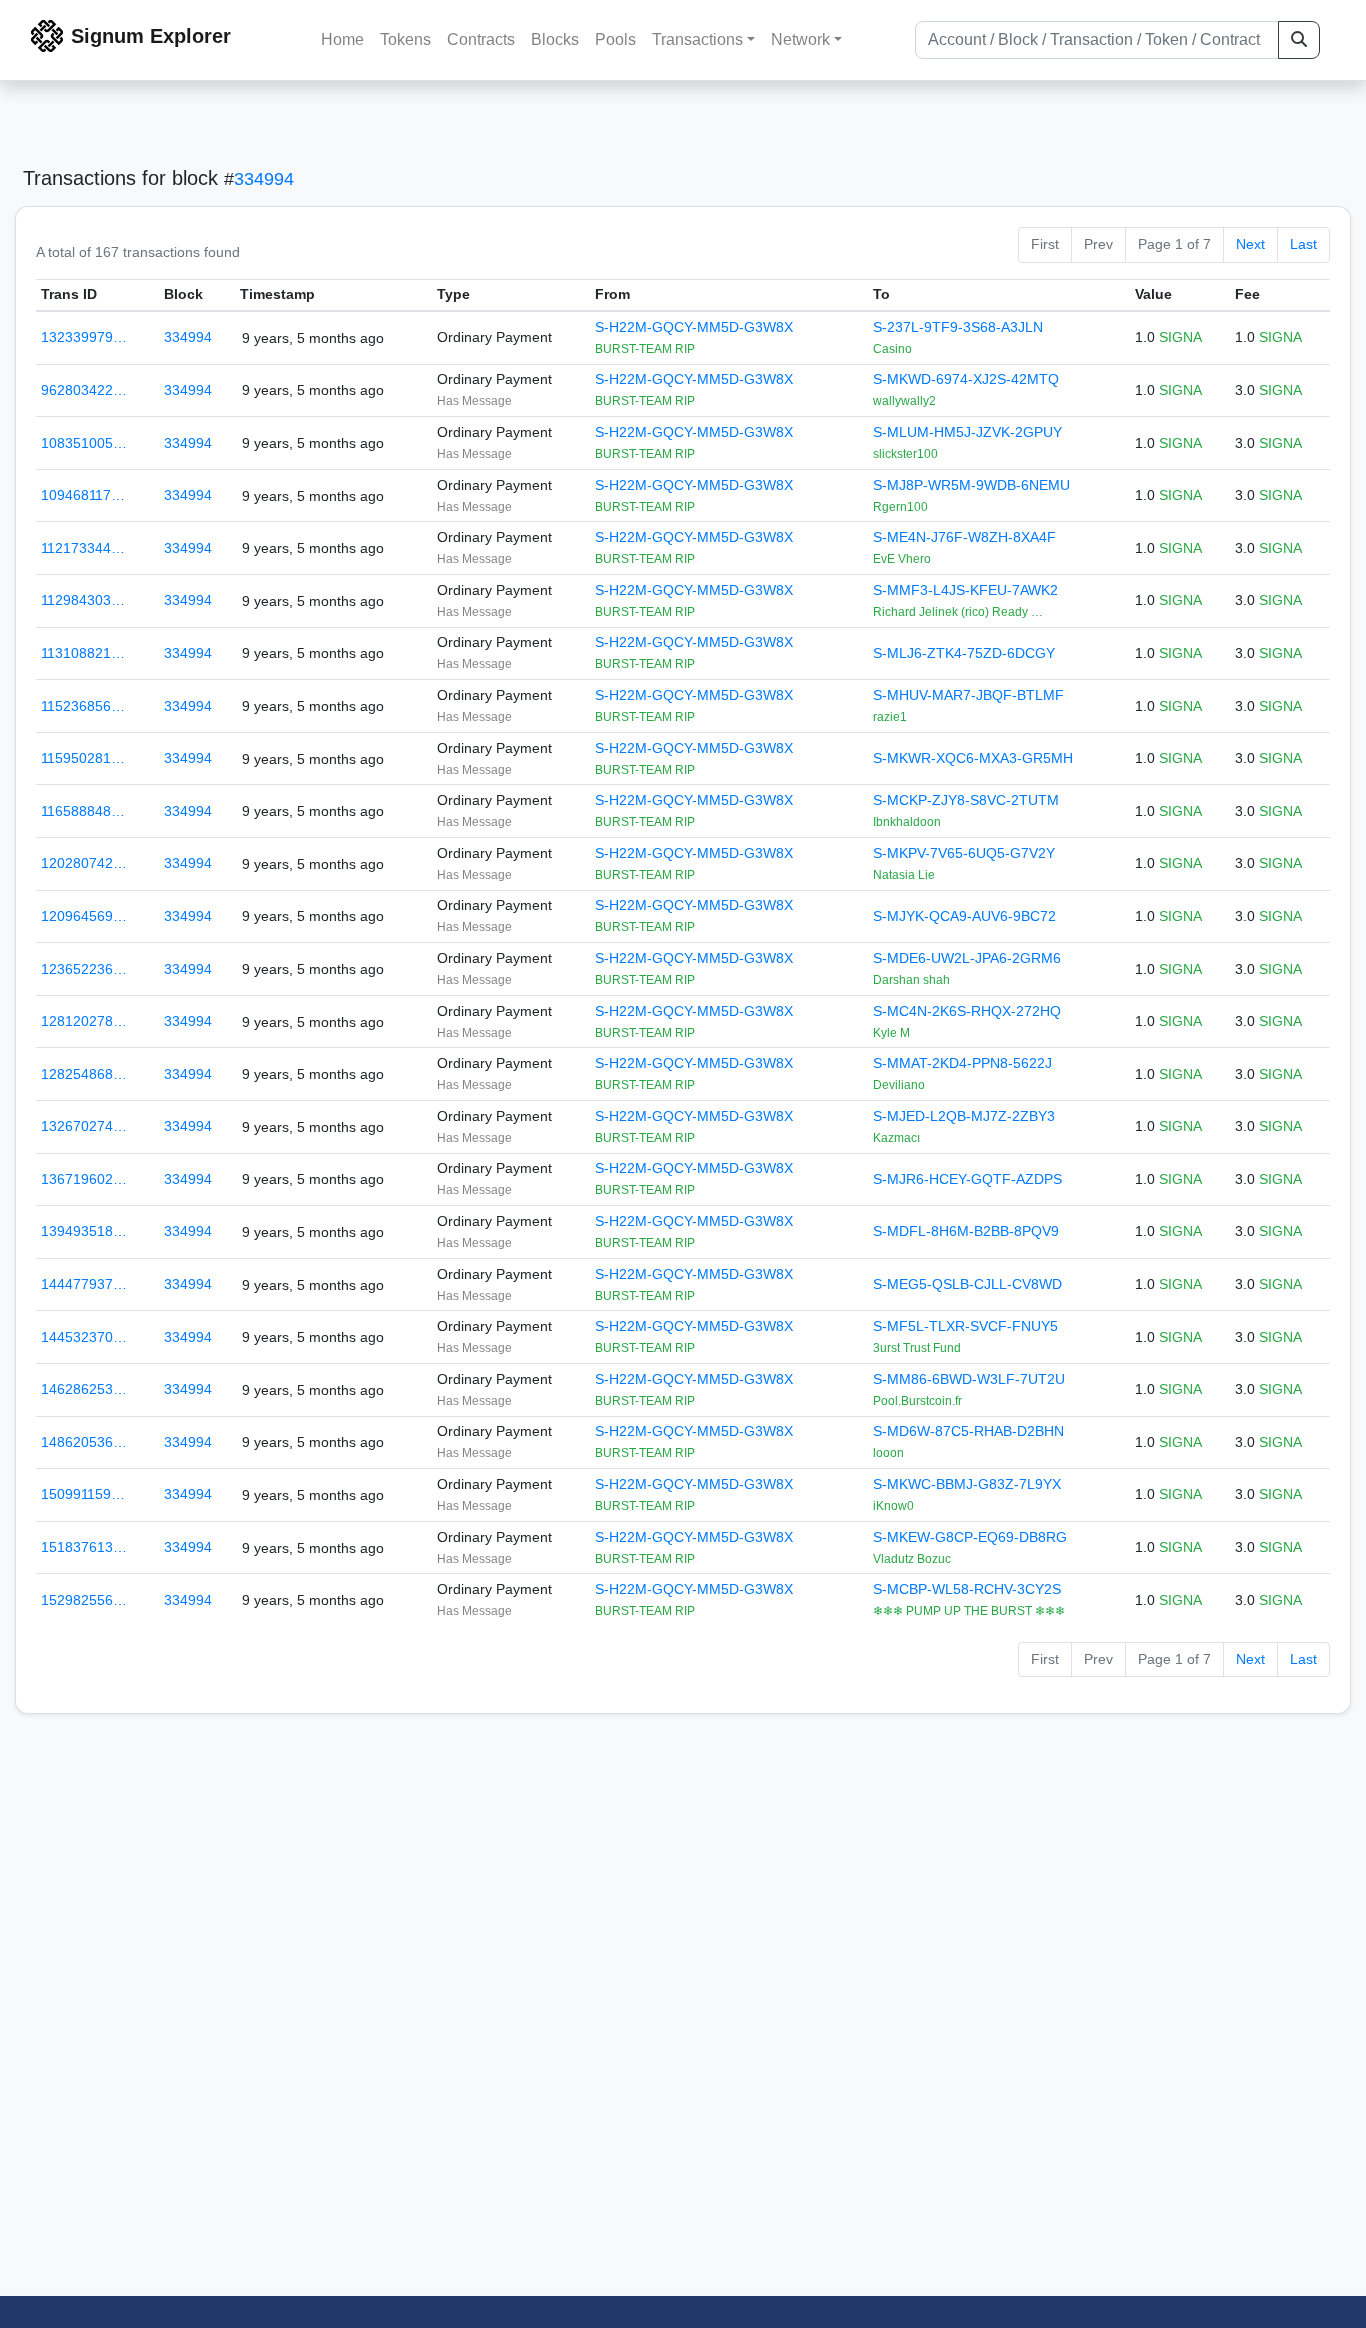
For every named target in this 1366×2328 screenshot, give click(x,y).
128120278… (84, 1021)
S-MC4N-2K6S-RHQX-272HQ (967, 1011)
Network (800, 39)
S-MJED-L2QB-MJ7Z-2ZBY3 (964, 1116)
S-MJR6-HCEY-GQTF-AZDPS (967, 1179)
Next (1250, 244)
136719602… (84, 1179)
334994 (264, 179)
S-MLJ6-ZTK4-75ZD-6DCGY (964, 653)
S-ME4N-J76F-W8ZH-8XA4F (964, 537)
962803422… (84, 390)
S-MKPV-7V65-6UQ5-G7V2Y (964, 853)
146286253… (84, 1389)
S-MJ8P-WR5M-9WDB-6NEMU (971, 485)
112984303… (83, 600)
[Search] (1299, 40)
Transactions (697, 39)
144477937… (84, 1284)
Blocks (555, 39)
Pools (615, 39)
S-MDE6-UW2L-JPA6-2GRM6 (967, 958)
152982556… (84, 1600)
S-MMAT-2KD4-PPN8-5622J (962, 1063)
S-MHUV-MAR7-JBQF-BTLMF (968, 695)
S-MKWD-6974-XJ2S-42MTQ (966, 379)
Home (342, 39)
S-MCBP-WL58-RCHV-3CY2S (967, 1589)
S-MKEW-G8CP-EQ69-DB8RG (970, 1537)
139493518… (84, 1231)
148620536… (84, 1442)
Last (1303, 244)
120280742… (84, 863)
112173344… (83, 548)
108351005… (84, 443)
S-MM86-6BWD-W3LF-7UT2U (969, 1379)
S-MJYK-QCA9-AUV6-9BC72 (964, 916)
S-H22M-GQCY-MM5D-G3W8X (694, 327)
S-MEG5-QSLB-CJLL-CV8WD (967, 1284)
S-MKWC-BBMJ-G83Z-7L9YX (967, 1484)
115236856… (83, 706)
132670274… (84, 1126)
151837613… (84, 1547)
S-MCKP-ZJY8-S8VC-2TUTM (966, 800)
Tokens (405, 39)
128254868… (84, 1074)
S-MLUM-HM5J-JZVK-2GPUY (967, 432)
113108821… (83, 653)
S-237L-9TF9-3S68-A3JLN (958, 327)
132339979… (84, 337)
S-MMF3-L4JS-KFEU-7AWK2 (965, 590)
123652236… (84, 969)
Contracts (481, 39)
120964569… (84, 916)
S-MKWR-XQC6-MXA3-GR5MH (973, 758)
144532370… (84, 1337)
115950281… (83, 758)
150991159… (83, 1494)
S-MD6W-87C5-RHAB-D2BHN (968, 1431)
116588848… (83, 811)
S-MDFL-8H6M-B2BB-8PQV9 (966, 1231)
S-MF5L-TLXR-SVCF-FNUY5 (965, 1326)
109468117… (83, 495)
